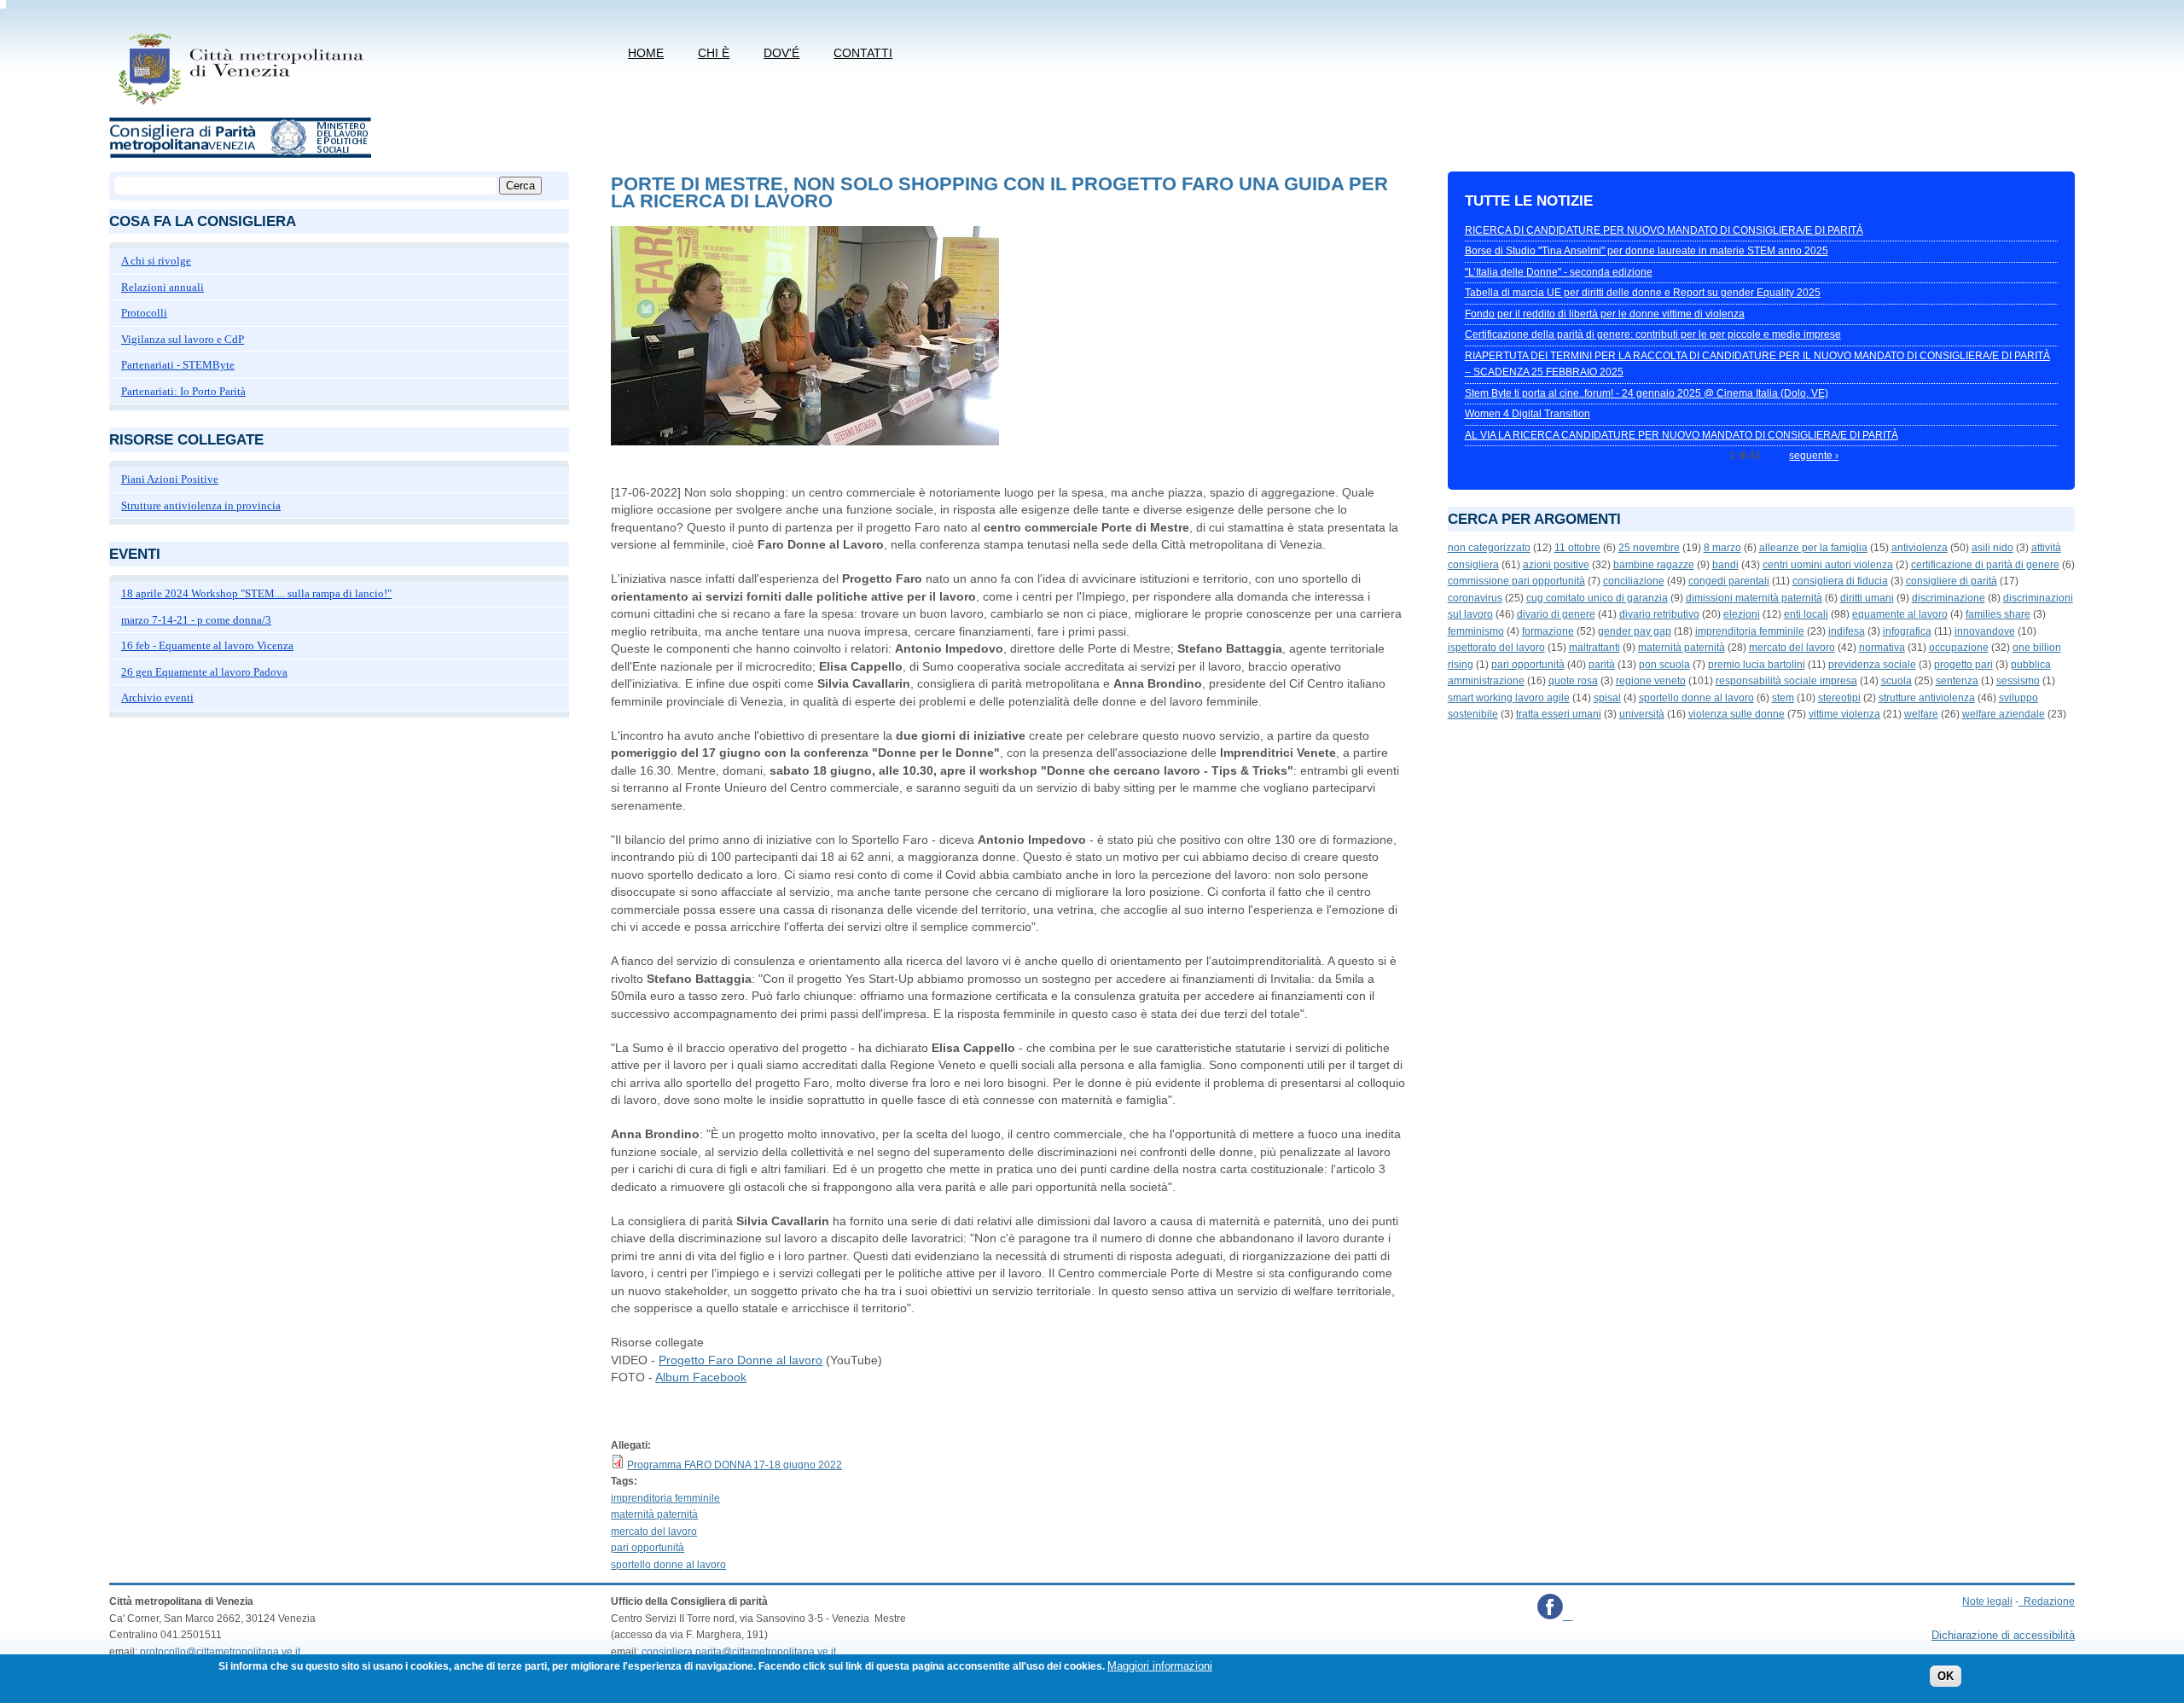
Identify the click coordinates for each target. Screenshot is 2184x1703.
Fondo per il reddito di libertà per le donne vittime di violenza (1605, 314)
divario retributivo (1659, 614)
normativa (1882, 648)
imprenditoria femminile (665, 1498)
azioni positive (1556, 565)
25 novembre (1649, 548)
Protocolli (144, 313)
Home (646, 53)
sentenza (1957, 681)
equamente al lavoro (1900, 614)
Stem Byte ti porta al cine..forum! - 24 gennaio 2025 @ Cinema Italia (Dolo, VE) (1647, 393)
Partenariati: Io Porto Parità (183, 391)
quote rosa (1573, 681)
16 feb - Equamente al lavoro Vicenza (207, 645)
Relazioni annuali (163, 287)
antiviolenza (1920, 548)
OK (1946, 1677)
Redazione (2049, 1601)
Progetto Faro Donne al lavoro (741, 1360)
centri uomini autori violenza (1828, 565)
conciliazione (1634, 581)
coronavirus (1475, 598)
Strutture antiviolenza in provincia (201, 506)
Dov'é (781, 53)
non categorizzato (1489, 548)
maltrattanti (1594, 648)
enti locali (1806, 614)
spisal (1607, 698)
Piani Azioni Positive (170, 479)
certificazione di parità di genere (1985, 565)
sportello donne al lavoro (668, 1565)
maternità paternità (654, 1514)
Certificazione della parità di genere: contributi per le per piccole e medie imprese (1653, 334)
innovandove (1985, 631)
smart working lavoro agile (1509, 698)
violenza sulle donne (1737, 714)
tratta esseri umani (1559, 714)
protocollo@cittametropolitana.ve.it (220, 1652)
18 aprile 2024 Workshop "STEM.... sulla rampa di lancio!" (256, 593)
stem (1783, 698)
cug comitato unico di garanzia (1597, 598)
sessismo (2018, 681)
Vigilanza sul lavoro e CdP (183, 339)
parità (1602, 665)
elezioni (1742, 614)
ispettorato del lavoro (1496, 648)
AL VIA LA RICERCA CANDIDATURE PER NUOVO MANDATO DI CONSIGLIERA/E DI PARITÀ (1682, 435)
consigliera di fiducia (1840, 581)
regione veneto (1651, 681)
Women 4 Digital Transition (1528, 414)
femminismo (1476, 631)
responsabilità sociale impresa (1786, 681)
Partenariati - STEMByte (178, 365)
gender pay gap (1635, 631)
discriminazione (1949, 598)
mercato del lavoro (654, 1532)
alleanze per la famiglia (1813, 548)
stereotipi (1839, 698)
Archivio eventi (157, 697)
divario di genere (1556, 614)
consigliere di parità (1952, 581)
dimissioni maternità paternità (1754, 598)
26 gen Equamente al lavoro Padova (204, 672)
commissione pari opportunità (1516, 581)
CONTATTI (863, 53)
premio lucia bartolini (1757, 665)
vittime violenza (1844, 714)
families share (1998, 614)
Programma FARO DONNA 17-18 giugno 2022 (735, 1465)
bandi (1725, 565)
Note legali (1987, 1601)
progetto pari (1963, 665)
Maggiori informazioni (1160, 1666)
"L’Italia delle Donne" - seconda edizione (1559, 272)
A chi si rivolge (156, 261)
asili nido (1992, 548)
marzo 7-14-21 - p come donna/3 (196, 620)
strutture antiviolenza (1927, 698)
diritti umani (1867, 598)
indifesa (1847, 631)
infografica (1907, 631)
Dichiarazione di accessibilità (2003, 1635)
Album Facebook (701, 1377)
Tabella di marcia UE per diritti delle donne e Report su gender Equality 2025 (1643, 293)
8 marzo (1722, 548)
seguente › (1814, 456)
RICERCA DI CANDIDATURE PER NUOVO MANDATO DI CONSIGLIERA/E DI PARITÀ (1664, 230)
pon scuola (1664, 665)
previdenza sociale (1872, 665)
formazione (1548, 631)
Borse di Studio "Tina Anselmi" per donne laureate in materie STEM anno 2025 (1647, 251)
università (1642, 714)
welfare (1921, 714)
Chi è (714, 53)
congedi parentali (1729, 581)
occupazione (1959, 648)
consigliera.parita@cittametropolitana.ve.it (739, 1652)
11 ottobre (1577, 548)
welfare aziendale (2004, 714)
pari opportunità (648, 1548)
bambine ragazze (1654, 565)
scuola (1896, 681)
